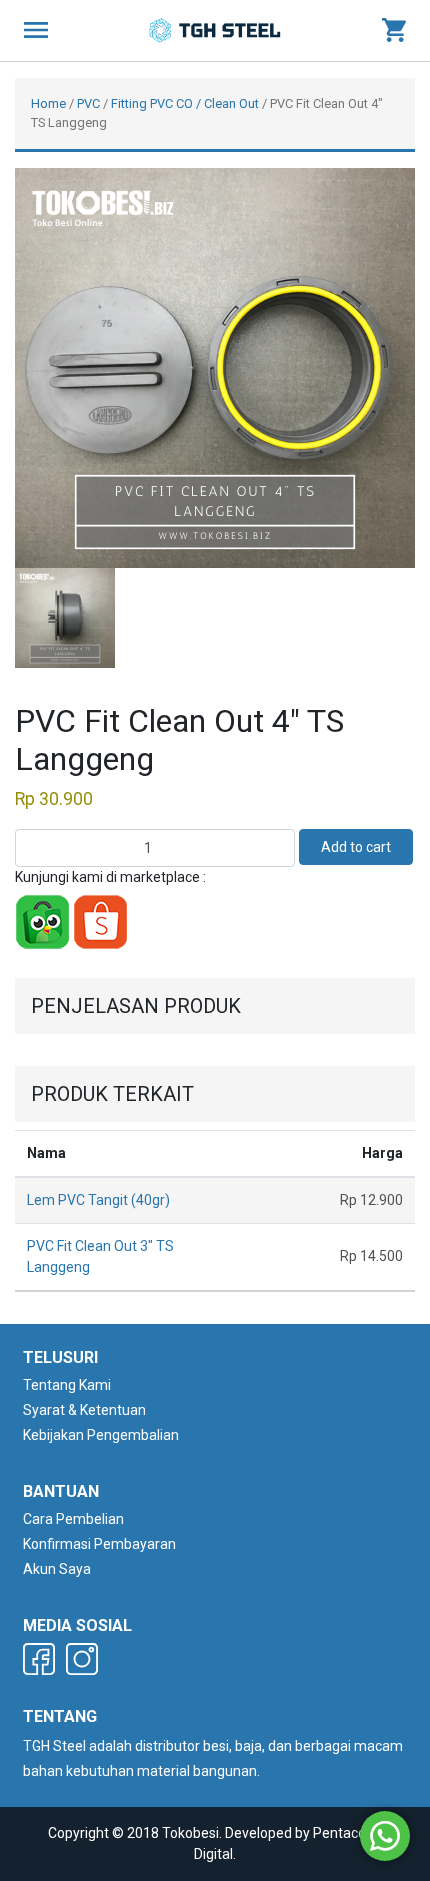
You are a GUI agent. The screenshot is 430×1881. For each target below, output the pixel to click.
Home (48, 103)
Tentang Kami (67, 1385)
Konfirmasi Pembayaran (99, 1544)
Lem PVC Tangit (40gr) (98, 1200)
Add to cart (356, 847)
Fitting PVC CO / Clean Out (185, 103)
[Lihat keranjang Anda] (394, 31)
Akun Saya (57, 1569)
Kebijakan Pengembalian (101, 1435)
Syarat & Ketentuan (84, 1410)
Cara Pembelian (73, 1519)
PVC (88, 103)
